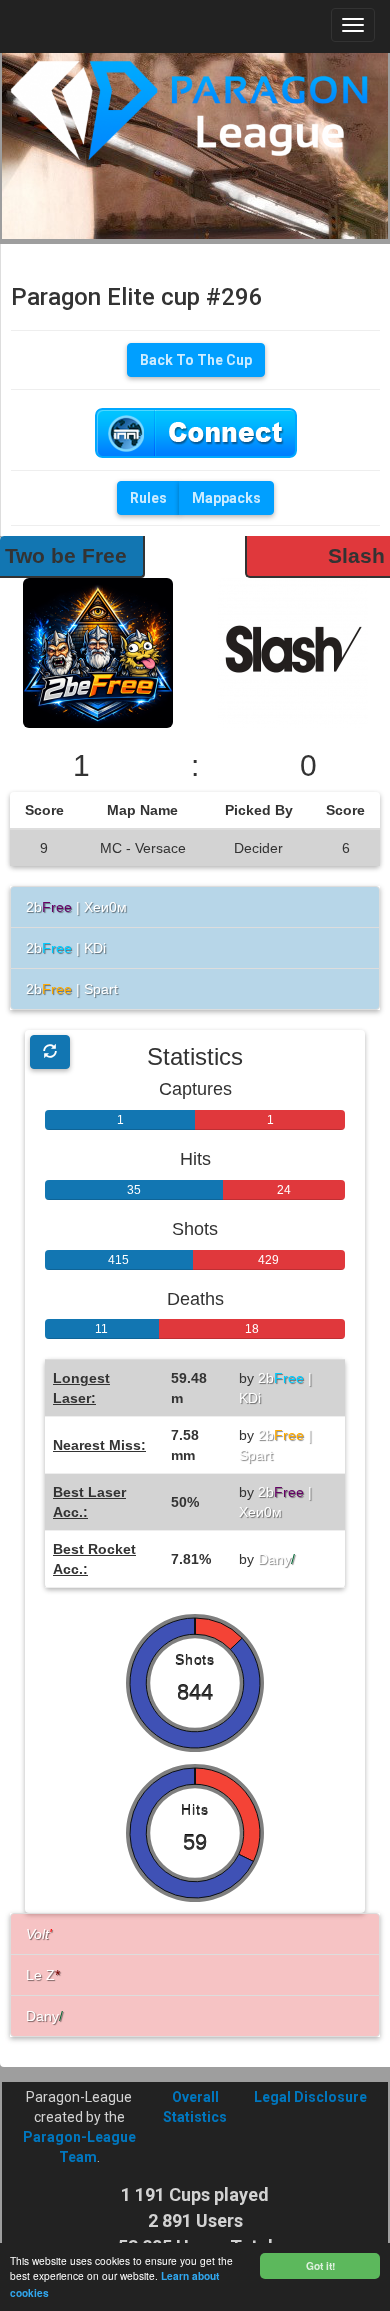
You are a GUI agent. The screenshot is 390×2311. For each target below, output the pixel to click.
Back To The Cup (196, 360)
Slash (356, 555)
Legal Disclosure (310, 2097)
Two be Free (66, 555)
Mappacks (226, 498)
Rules (148, 498)
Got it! (320, 2266)
